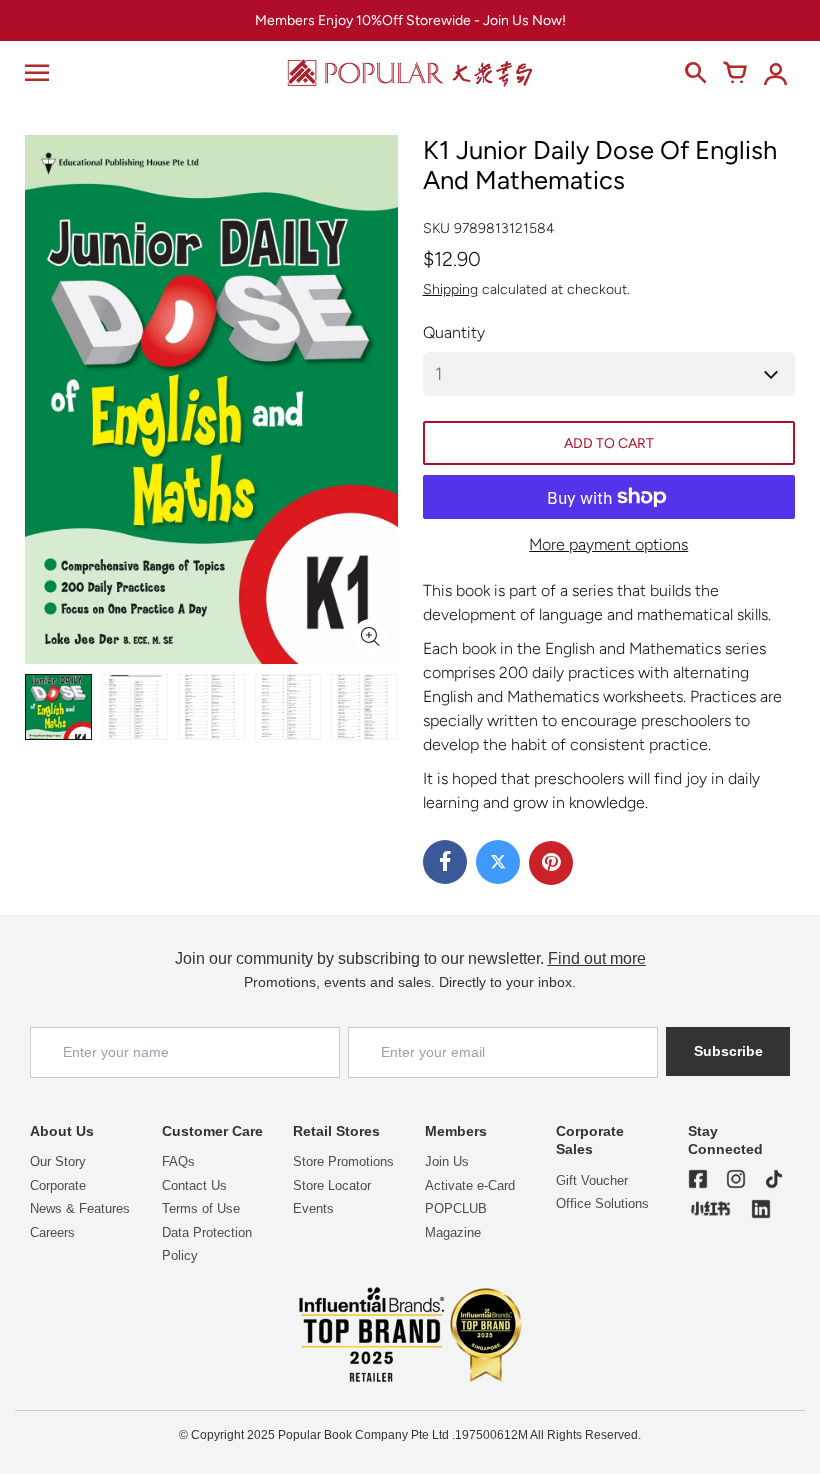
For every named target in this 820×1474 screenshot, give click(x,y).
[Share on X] (498, 862)
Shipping (450, 289)
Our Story (58, 1161)
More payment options (608, 544)
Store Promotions (343, 1161)
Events (313, 1208)
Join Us (447, 1161)
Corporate (58, 1185)
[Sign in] (775, 73)
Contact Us (194, 1185)
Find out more (597, 958)
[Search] (695, 73)
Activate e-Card (470, 1185)
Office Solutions (602, 1203)
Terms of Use (201, 1208)
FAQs (178, 1161)
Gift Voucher (592, 1180)
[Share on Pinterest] (551, 863)
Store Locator (332, 1185)
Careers (52, 1232)
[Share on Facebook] (445, 862)
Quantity (454, 332)
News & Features (80, 1208)
